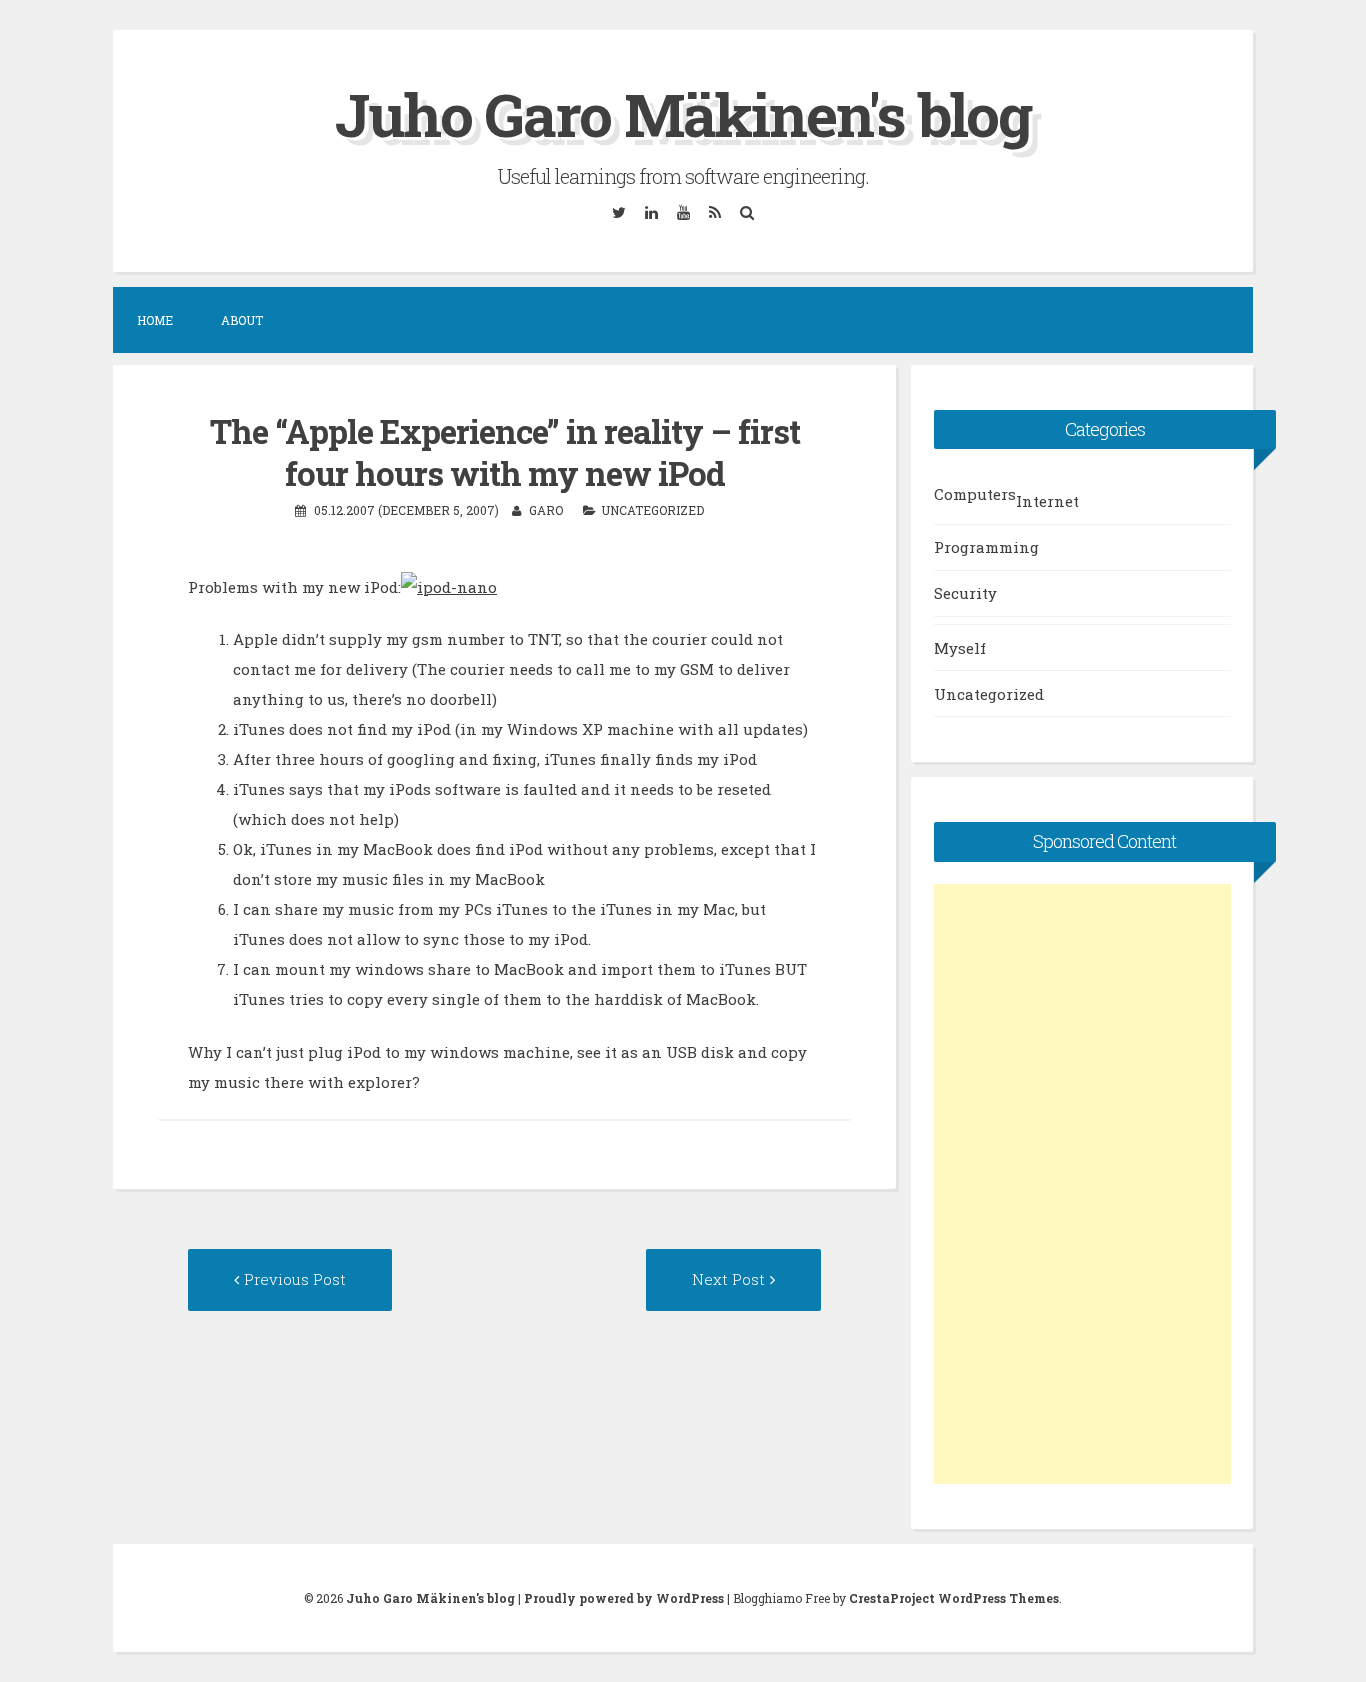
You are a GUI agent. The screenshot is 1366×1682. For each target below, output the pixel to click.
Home (155, 320)
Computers (975, 494)
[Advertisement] (1082, 1184)
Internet (1047, 501)
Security (965, 593)
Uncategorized (652, 510)
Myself (960, 648)
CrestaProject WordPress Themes (954, 1598)
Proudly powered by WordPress (624, 1598)
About (242, 320)
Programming (986, 547)
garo (546, 510)
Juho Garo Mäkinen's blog (683, 113)
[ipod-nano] (449, 587)
